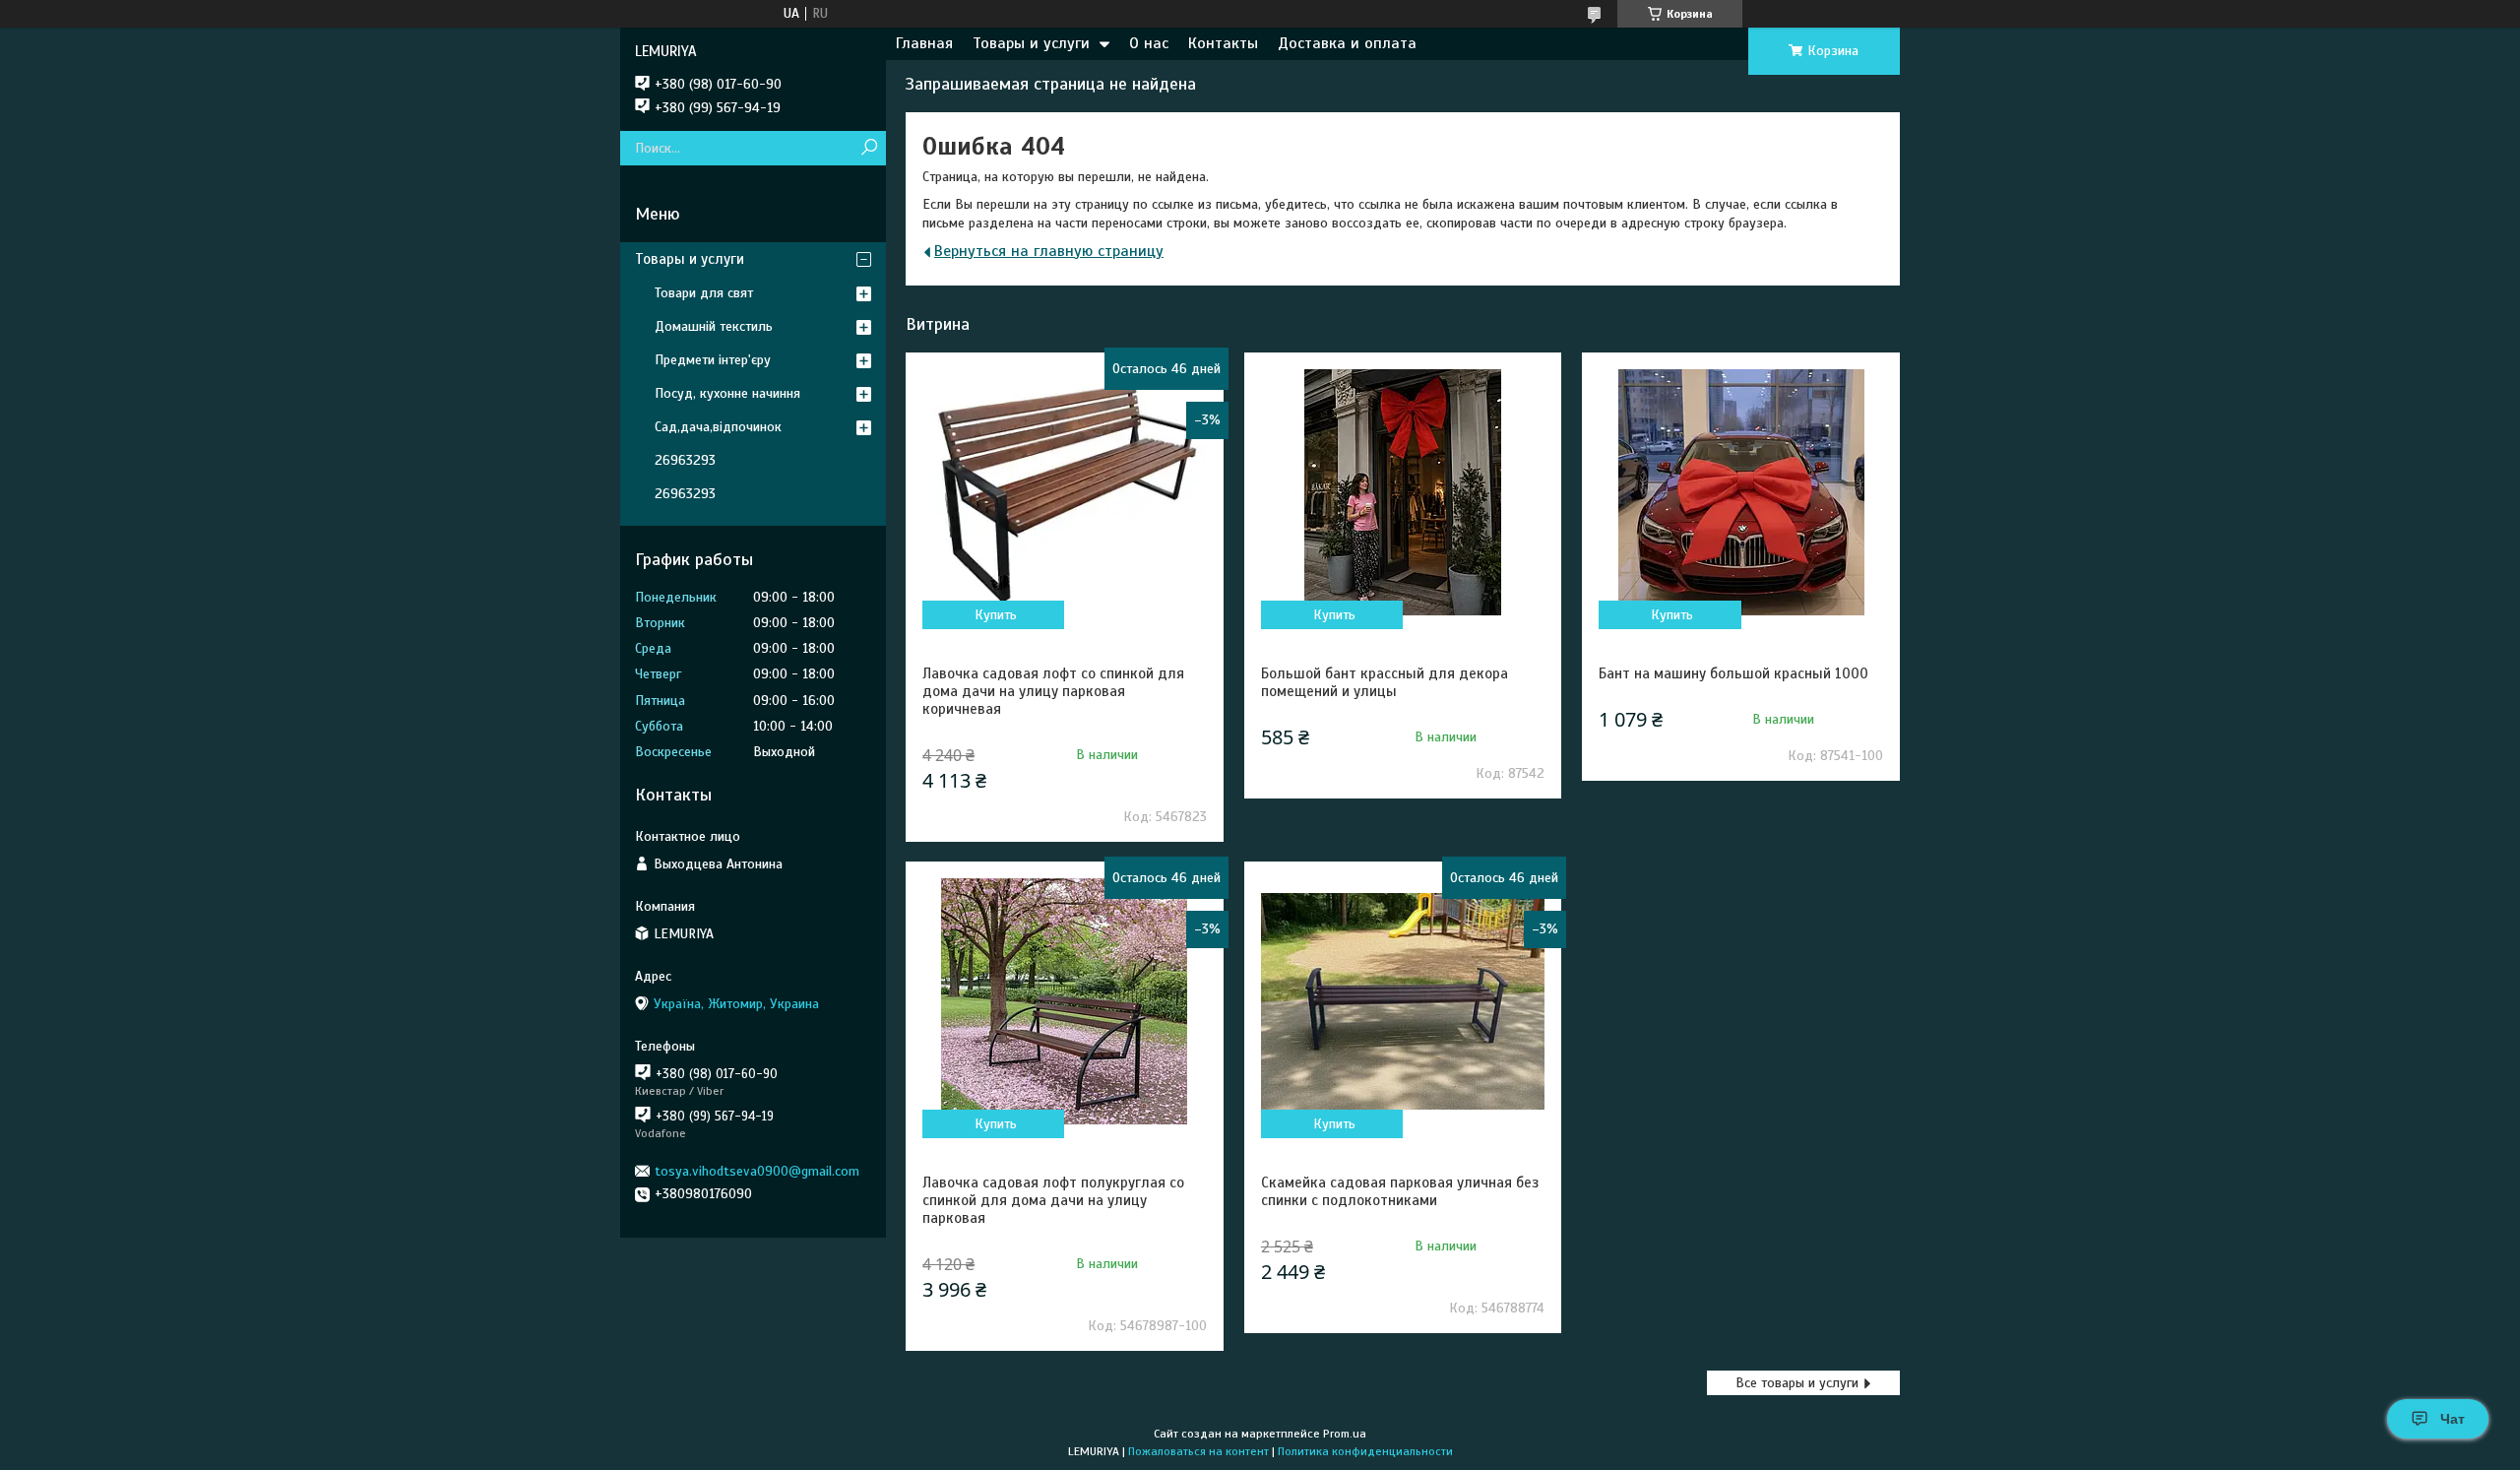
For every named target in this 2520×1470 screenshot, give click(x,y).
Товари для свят (704, 293)
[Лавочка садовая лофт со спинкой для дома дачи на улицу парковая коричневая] (1064, 492)
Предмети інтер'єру (713, 360)
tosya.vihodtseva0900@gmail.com (757, 1171)
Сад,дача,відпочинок (718, 427)
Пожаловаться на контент (1198, 1451)
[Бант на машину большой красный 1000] (1740, 492)
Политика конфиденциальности (1365, 1451)
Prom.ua (1345, 1434)
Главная (924, 43)
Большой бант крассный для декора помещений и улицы (1385, 682)
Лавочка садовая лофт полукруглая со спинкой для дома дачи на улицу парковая (1053, 1200)
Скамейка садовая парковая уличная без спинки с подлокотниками (1400, 1191)
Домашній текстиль (714, 326)
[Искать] (869, 148)
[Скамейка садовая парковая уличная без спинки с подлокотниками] (1403, 1001)
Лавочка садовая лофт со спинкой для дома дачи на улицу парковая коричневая (1053, 691)
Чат (2453, 1419)
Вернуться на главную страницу (1049, 251)
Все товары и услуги (1797, 1383)
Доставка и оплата (1347, 43)
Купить (996, 615)
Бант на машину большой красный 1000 (1733, 673)
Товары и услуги (1031, 43)
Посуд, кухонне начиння (727, 393)
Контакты (1223, 43)
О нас (1149, 43)
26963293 (685, 460)
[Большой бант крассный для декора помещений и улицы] (1403, 492)
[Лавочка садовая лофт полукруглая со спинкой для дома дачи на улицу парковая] (1064, 1001)
